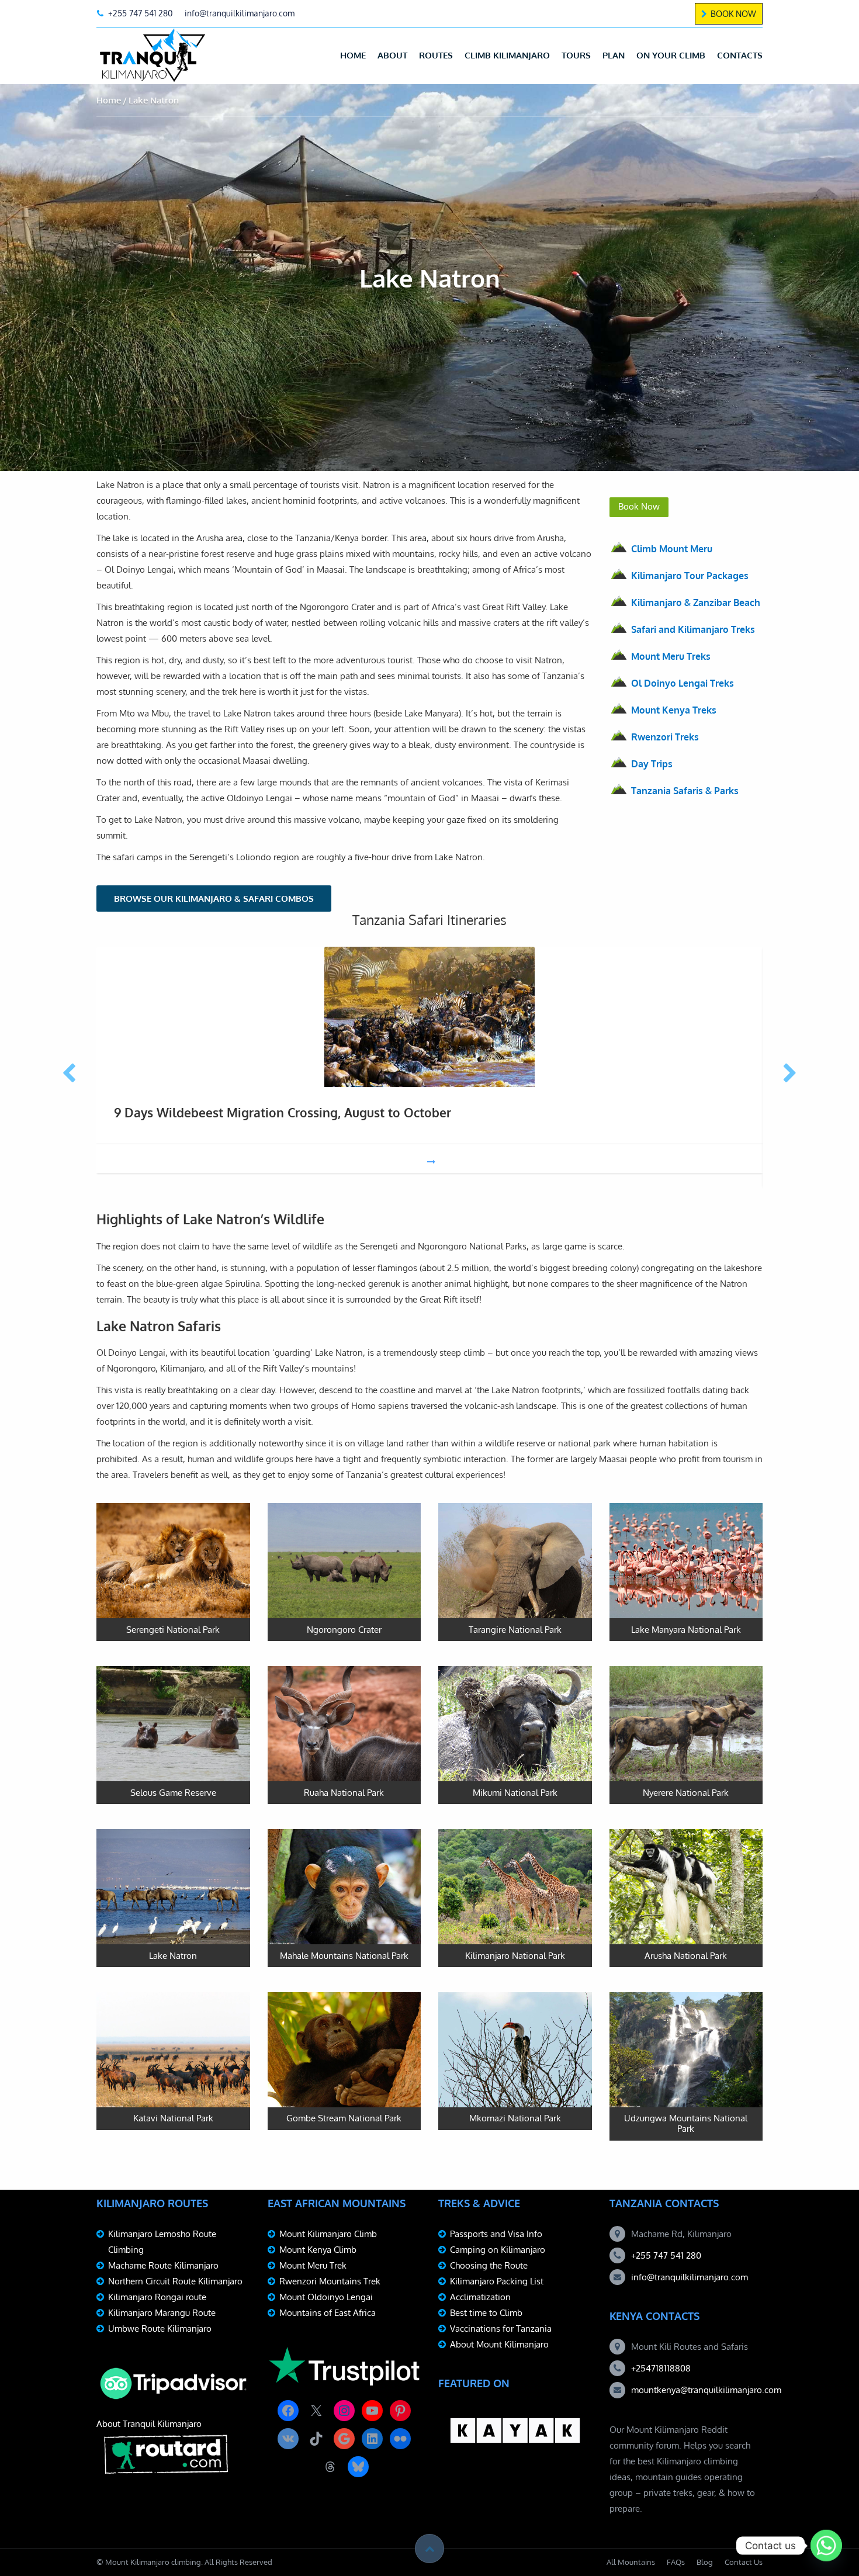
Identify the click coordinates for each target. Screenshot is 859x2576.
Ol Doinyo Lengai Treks (683, 683)
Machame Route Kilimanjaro (163, 2265)
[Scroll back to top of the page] (430, 2549)
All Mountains (631, 2562)
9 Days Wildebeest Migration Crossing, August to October (283, 1112)
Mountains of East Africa (328, 2313)
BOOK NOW (733, 14)
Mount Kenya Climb (318, 2250)
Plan (614, 55)
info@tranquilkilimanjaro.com (690, 2277)
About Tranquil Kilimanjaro (149, 2424)
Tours (576, 55)
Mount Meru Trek (313, 2265)
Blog (705, 2562)
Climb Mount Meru (672, 549)
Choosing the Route (489, 2265)
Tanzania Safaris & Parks (685, 791)
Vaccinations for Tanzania (501, 2329)
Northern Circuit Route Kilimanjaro (175, 2281)
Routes (436, 55)
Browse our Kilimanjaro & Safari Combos (214, 899)
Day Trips (652, 764)
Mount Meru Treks (671, 656)
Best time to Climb (486, 2313)
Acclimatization (480, 2297)
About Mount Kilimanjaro (499, 2344)
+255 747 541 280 (666, 2255)
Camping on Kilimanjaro (498, 2250)
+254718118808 (661, 2368)
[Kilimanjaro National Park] (515, 1898)
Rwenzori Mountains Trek (330, 2281)
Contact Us (744, 2562)
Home (353, 55)
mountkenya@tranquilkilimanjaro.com (706, 2390)
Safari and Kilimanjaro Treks (693, 629)
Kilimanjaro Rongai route (157, 2297)
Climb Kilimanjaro (507, 55)
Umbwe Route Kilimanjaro (160, 2329)
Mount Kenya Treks (674, 710)
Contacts (740, 55)
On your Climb (671, 55)
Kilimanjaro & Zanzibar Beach (696, 603)
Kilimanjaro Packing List (497, 2281)
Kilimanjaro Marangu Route (162, 2313)
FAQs (676, 2562)
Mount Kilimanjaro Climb (328, 2234)
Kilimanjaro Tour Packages (690, 576)
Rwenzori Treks (665, 737)
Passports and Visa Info (496, 2234)
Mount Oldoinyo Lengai (326, 2297)
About (392, 55)
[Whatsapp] (826, 2546)
